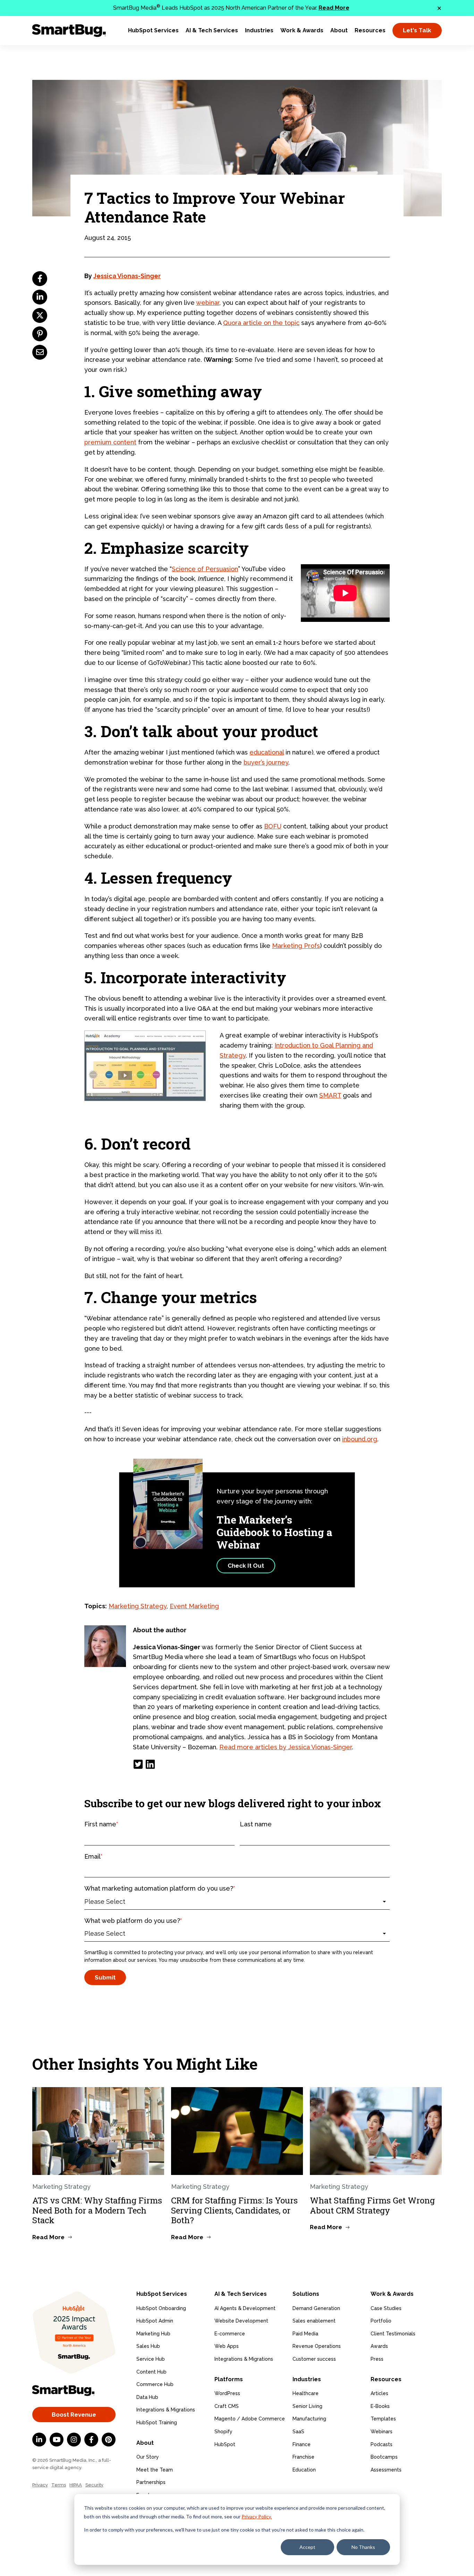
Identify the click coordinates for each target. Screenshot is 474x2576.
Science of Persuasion (205, 569)
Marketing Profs (296, 946)
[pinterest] (40, 334)
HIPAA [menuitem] (76, 2485)
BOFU (273, 826)
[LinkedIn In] (39, 2440)
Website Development (241, 2321)
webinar (208, 303)
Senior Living (307, 2406)
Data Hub (147, 2397)
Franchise (303, 2457)
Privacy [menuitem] (40, 2485)
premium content (110, 442)
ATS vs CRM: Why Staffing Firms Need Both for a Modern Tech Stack (97, 2210)
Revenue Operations (317, 2346)
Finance (302, 2444)
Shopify (223, 2432)
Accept (307, 2547)
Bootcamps (384, 2457)
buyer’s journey (266, 762)
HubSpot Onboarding (161, 2308)
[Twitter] (138, 1764)
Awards (379, 2346)
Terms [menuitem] (59, 2485)
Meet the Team (155, 2470)
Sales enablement (314, 2321)
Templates (383, 2419)
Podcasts (382, 2444)
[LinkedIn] (150, 1764)
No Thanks (363, 2547)
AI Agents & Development (245, 2308)
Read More (334, 8)
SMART (330, 1095)
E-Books (380, 2406)
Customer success (314, 2359)
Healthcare (306, 2393)
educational (267, 752)
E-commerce (230, 2334)
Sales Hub (148, 2346)
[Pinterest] (109, 2440)
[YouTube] (57, 2440)
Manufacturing (309, 2419)
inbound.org (360, 1439)
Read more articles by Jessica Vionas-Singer (286, 1747)
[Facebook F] (91, 2440)
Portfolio (381, 2321)
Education (304, 2470)
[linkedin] (40, 297)
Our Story (148, 2457)
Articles (379, 2393)
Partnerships (151, 2482)
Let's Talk (417, 30)
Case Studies (386, 2308)
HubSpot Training (157, 2423)
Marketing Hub (153, 2334)
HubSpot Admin (155, 2321)
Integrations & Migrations (166, 2410)
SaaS (298, 2432)
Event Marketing (194, 1606)
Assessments (386, 2470)
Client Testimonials (393, 2334)
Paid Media (305, 2334)
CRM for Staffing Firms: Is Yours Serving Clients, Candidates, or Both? (234, 2210)
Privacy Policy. (257, 2516)
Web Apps (227, 2346)
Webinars (382, 2432)
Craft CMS (227, 2406)
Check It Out (246, 1566)
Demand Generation (316, 2308)
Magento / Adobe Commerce (250, 2419)
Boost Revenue (74, 2415)
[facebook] (40, 279)
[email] (40, 352)
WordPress (227, 2393)
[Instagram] (74, 2440)
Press (377, 2359)
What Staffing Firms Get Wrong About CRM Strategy (372, 2205)
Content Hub (151, 2372)
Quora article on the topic (261, 323)
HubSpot (225, 2444)
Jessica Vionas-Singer (127, 276)
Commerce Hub (155, 2384)
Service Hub (151, 2359)
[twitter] (40, 315)
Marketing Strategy (138, 1606)
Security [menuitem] (94, 2485)
